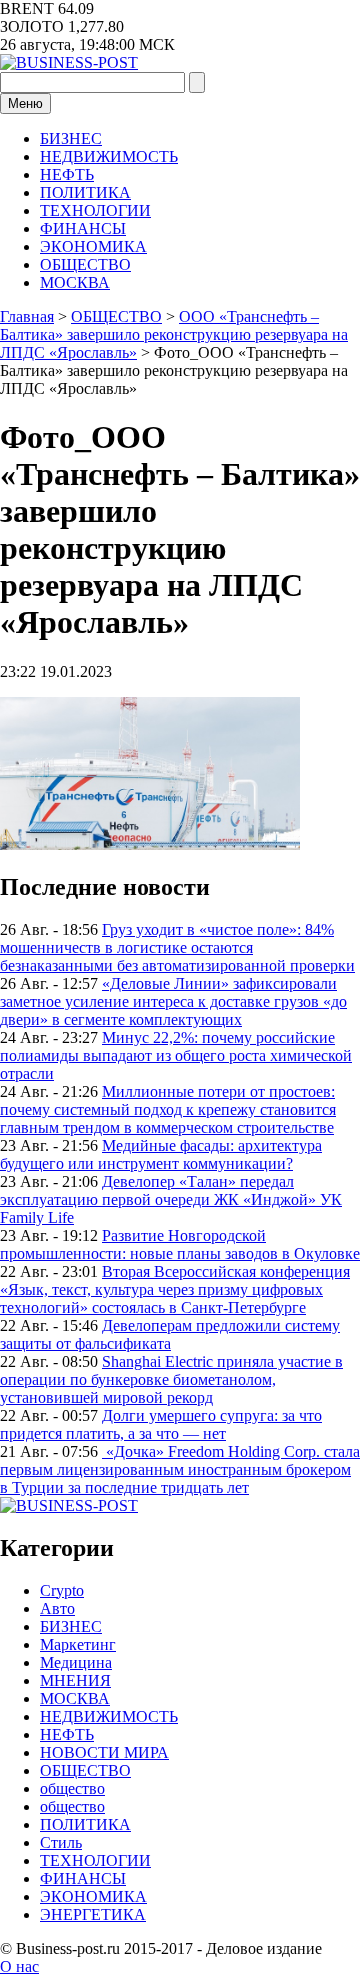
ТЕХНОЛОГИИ (95, 210)
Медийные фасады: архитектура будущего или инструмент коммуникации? (161, 1154)
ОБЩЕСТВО (85, 264)
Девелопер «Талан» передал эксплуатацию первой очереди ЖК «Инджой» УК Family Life (171, 1199)
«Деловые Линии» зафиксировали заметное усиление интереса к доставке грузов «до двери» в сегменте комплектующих (173, 1001)
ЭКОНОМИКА (93, 246)
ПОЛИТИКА (85, 192)
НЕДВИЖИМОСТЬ (109, 156)
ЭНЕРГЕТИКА (93, 1914)
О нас (19, 1966)
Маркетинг (78, 1644)
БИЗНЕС (71, 138)
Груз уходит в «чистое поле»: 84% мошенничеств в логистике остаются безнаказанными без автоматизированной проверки (177, 947)
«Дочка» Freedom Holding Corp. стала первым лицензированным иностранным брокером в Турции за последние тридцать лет (180, 1469)
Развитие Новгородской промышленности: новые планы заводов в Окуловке (180, 1244)
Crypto (62, 1590)
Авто (57, 1608)
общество (72, 1788)
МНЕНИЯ (75, 1680)
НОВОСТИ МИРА (104, 1752)
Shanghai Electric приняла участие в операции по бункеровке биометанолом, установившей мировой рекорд (171, 1379)
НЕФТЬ (67, 174)
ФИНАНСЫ (83, 228)
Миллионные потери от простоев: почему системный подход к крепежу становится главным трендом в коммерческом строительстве (168, 1109)
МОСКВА (75, 282)
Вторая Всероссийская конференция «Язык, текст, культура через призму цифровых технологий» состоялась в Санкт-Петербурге (175, 1289)
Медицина (76, 1662)
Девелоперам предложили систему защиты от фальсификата (170, 1334)
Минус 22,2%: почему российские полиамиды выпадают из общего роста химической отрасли (176, 1055)
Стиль (61, 1842)
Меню (25, 103)
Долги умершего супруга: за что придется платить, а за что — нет (161, 1424)
